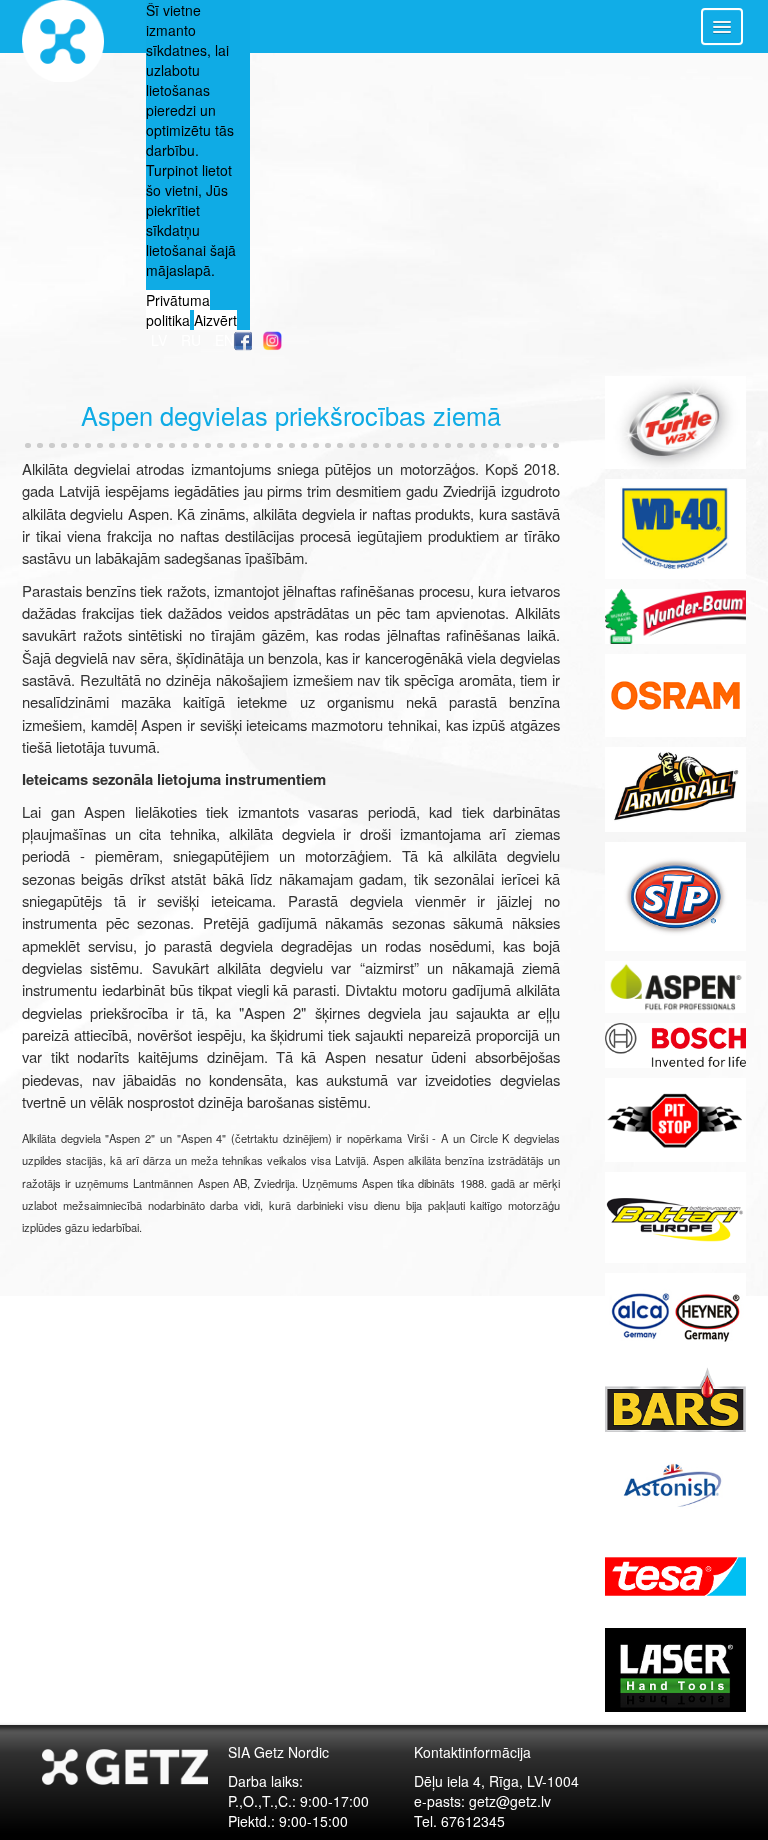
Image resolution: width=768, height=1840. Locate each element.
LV (161, 340)
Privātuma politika (178, 310)
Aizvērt (215, 320)
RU (193, 340)
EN (224, 340)
